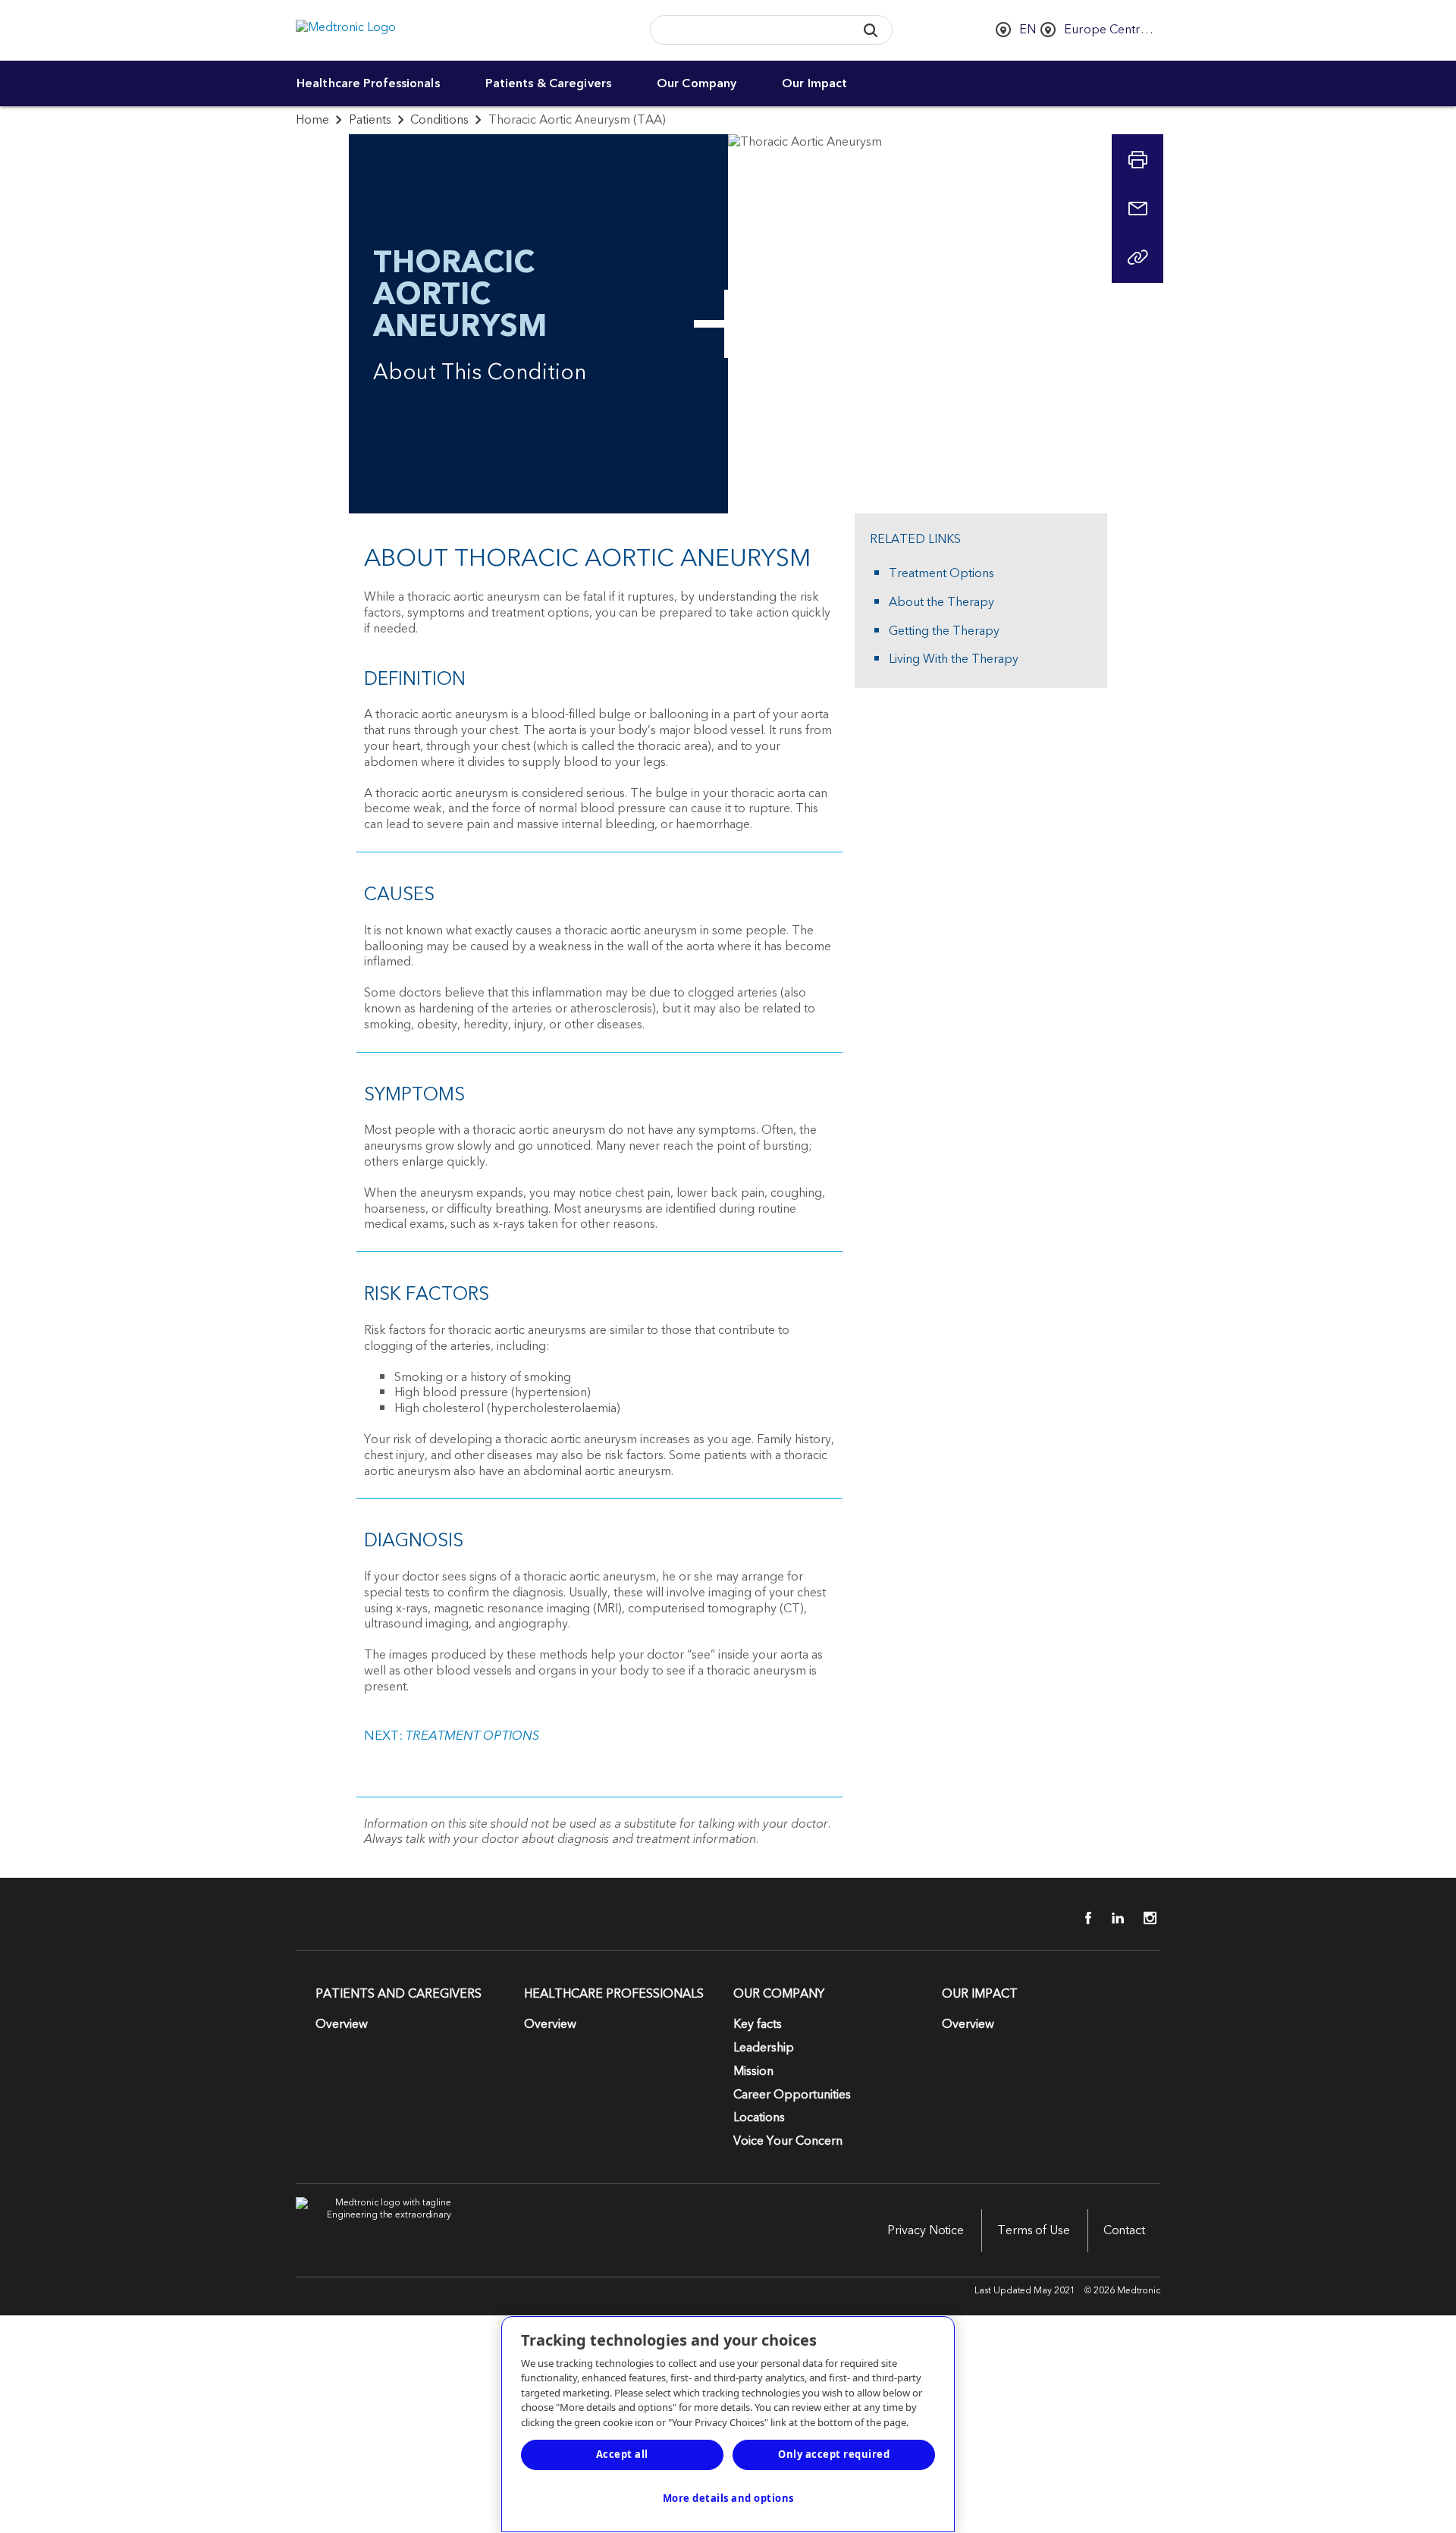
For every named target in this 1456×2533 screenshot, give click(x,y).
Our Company (697, 83)
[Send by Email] (1137, 209)
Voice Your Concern (788, 2141)
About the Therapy (941, 603)
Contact (1124, 2230)
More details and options (728, 2498)
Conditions (439, 120)
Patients (370, 120)
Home (312, 120)
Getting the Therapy (944, 631)
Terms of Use (1034, 2230)
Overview (342, 2024)
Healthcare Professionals (368, 83)
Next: (452, 1736)
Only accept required (834, 2454)
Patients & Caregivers (548, 83)
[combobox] (748, 31)
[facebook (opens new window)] (1080, 1918)
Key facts (758, 2024)
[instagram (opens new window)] (1145, 1918)
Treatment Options (941, 574)
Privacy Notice (926, 2230)
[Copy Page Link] (1137, 257)
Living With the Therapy (954, 659)
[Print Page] (1137, 160)
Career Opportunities (792, 2095)
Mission (753, 2071)
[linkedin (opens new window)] (1112, 1918)
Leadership (764, 2048)
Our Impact (814, 83)
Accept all (622, 2454)
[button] (870, 30)
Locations (759, 2117)
